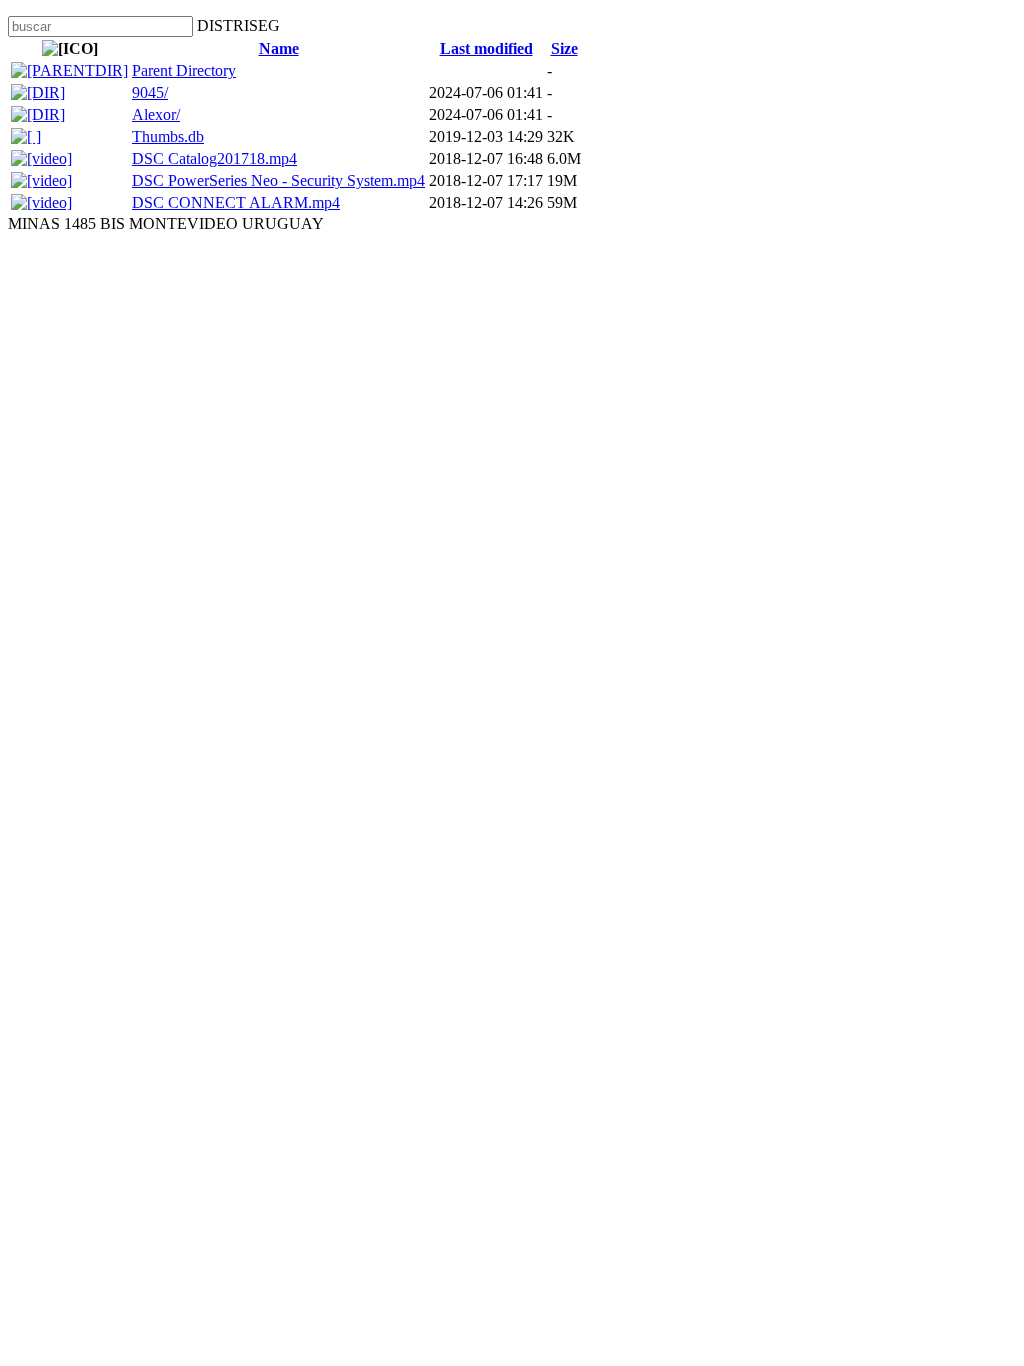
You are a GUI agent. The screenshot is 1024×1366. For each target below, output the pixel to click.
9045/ (150, 92)
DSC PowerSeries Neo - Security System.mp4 (278, 180)
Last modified (486, 48)
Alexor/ (156, 114)
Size (564, 48)
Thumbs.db (168, 136)
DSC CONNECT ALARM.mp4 (236, 202)
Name (279, 48)
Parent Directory (184, 70)
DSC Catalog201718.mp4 (214, 158)
